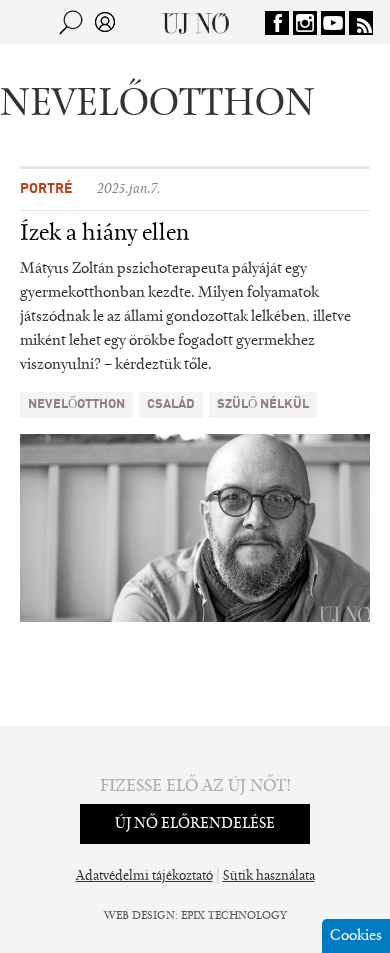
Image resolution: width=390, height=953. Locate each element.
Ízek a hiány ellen (104, 234)
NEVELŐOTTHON (76, 404)
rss (361, 23)
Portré (46, 189)
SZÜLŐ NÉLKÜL (263, 404)
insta (305, 23)
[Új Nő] (195, 22)
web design (139, 916)
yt (333, 23)
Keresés (71, 22)
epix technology (234, 916)
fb (277, 23)
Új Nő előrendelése (195, 824)
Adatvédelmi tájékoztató (144, 877)
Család (171, 404)
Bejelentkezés (105, 22)
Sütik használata (269, 877)
